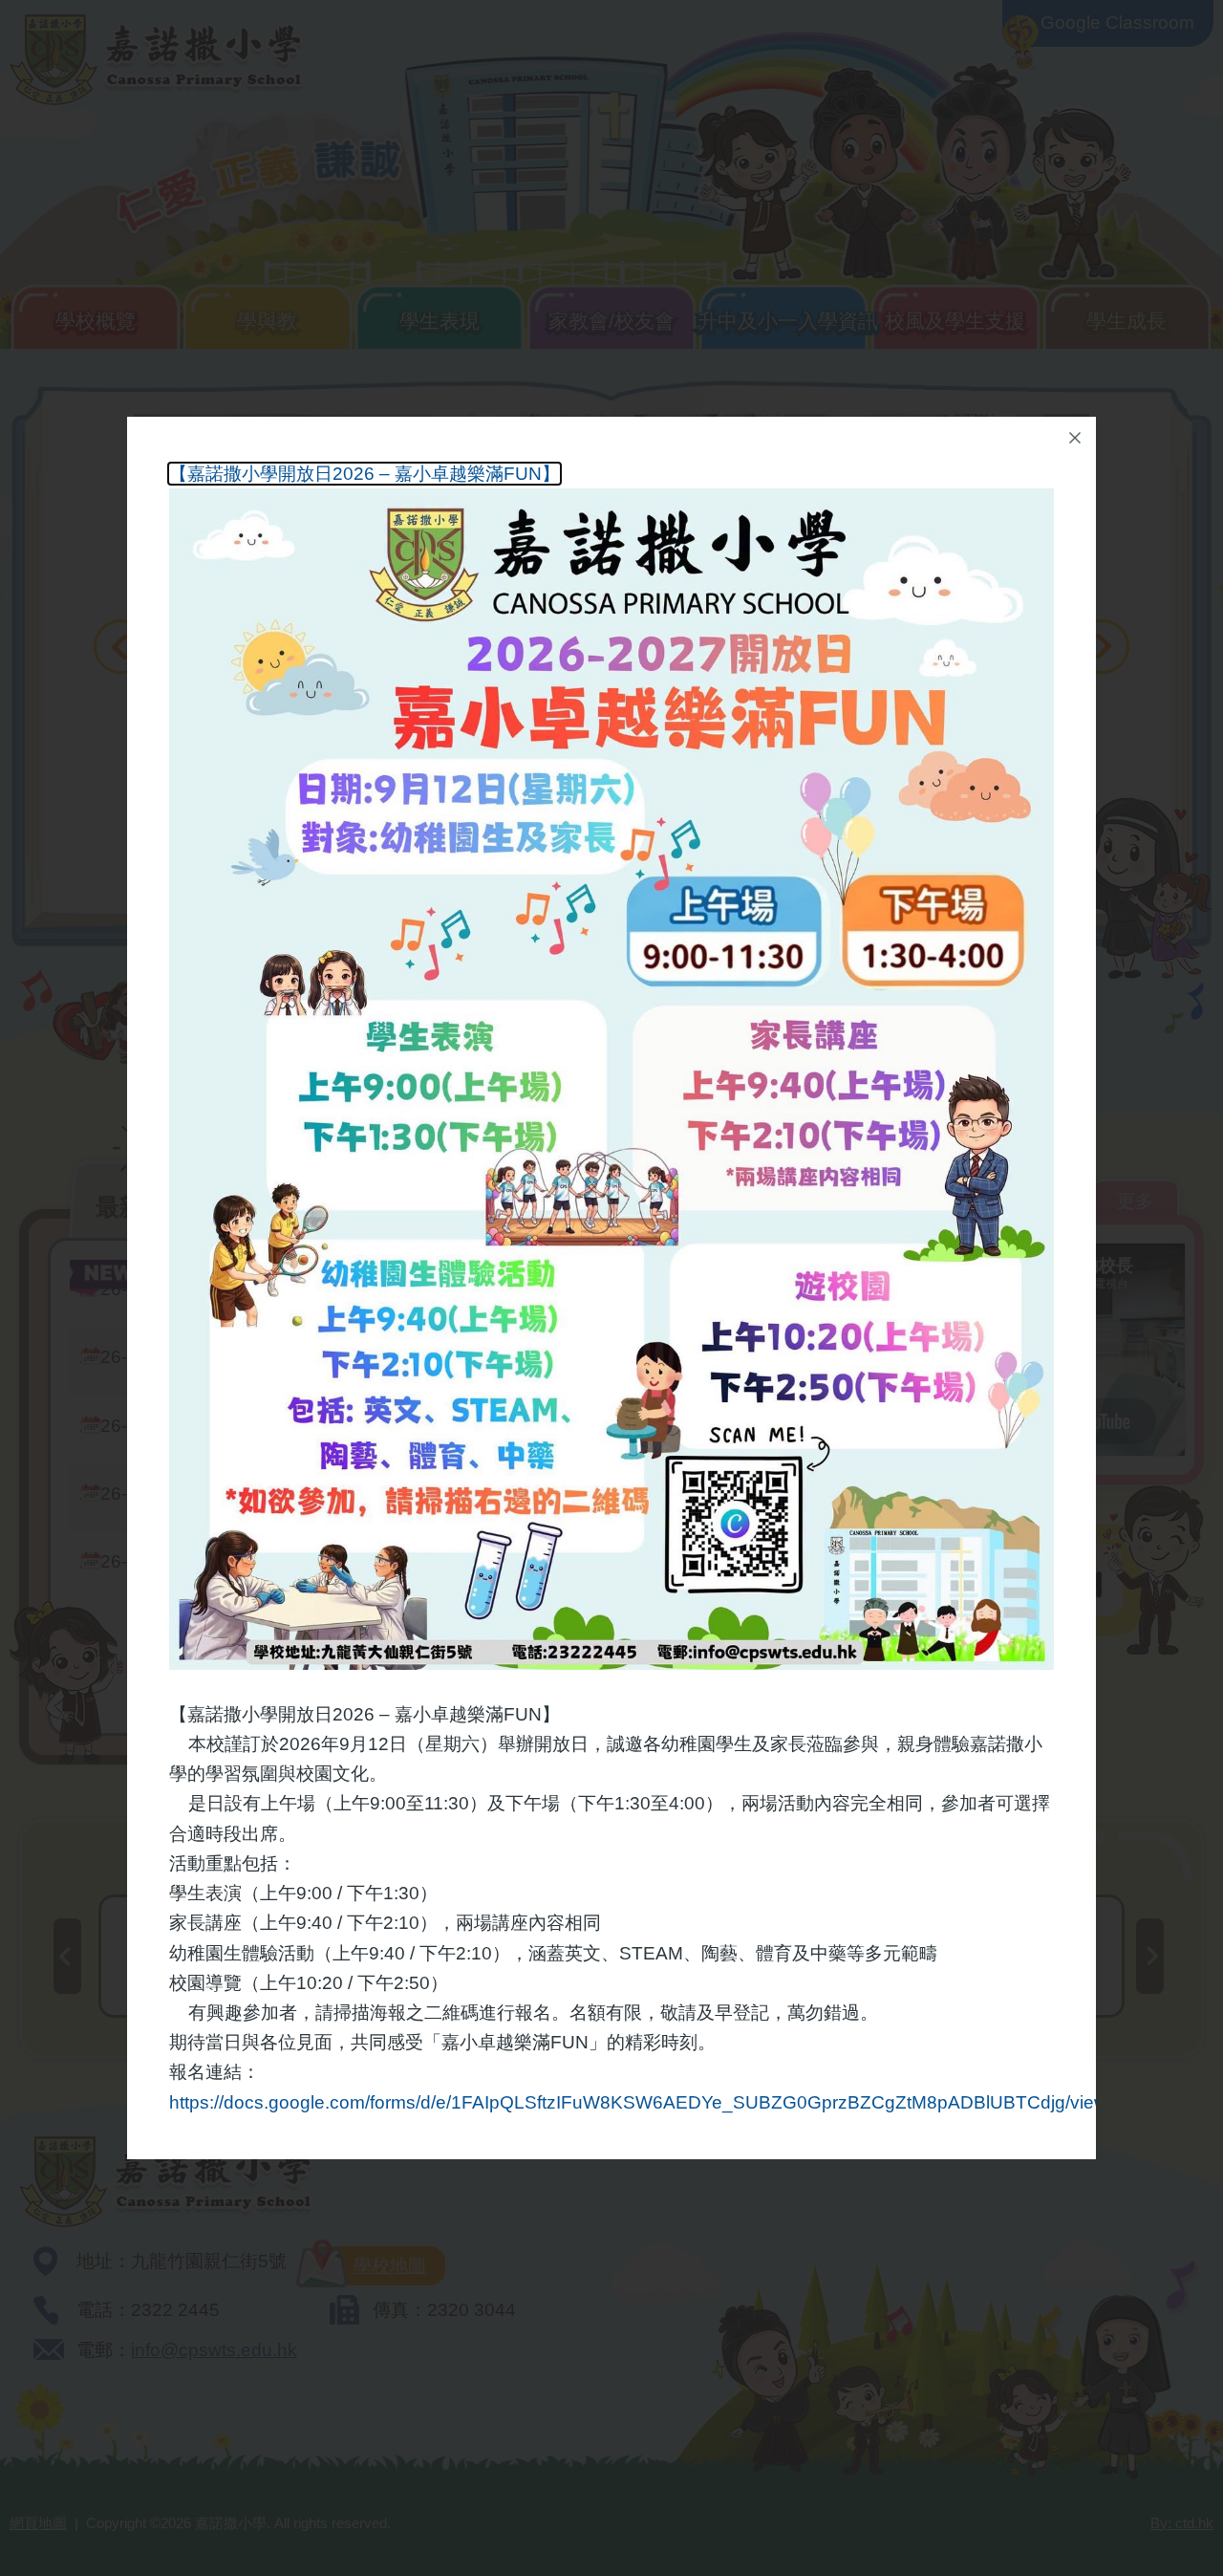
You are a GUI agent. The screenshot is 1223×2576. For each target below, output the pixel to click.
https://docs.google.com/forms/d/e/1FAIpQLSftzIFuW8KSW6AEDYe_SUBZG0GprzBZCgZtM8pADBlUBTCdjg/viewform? (662, 2102)
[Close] (1075, 438)
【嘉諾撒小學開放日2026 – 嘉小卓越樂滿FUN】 (365, 474)
